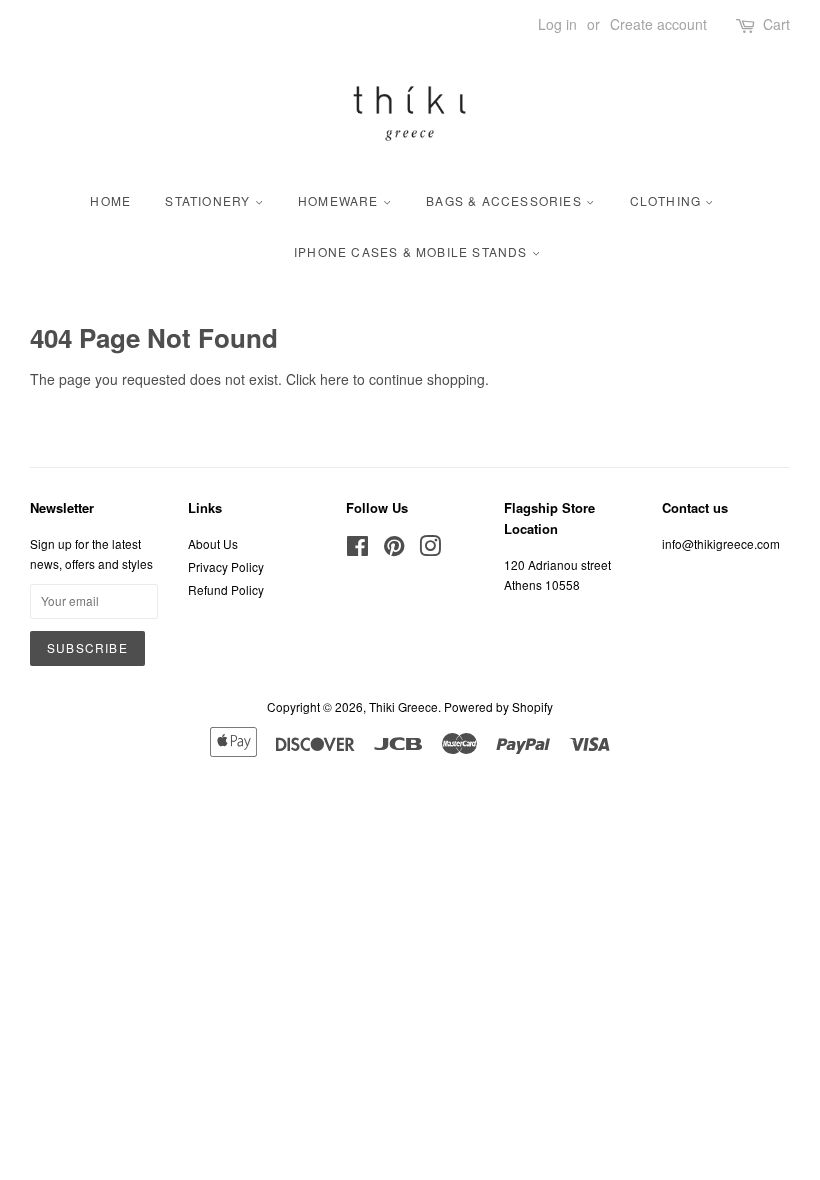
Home (110, 200)
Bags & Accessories (506, 200)
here (334, 379)
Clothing (668, 200)
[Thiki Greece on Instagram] (430, 549)
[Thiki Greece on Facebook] (357, 549)
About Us (213, 543)
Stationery (209, 200)
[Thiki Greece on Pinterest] (394, 549)
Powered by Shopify (498, 706)
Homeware (340, 200)
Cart (776, 24)
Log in (557, 24)
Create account (658, 24)
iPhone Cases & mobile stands (413, 251)
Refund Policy (226, 589)
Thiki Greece (403, 706)
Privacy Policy (226, 566)
